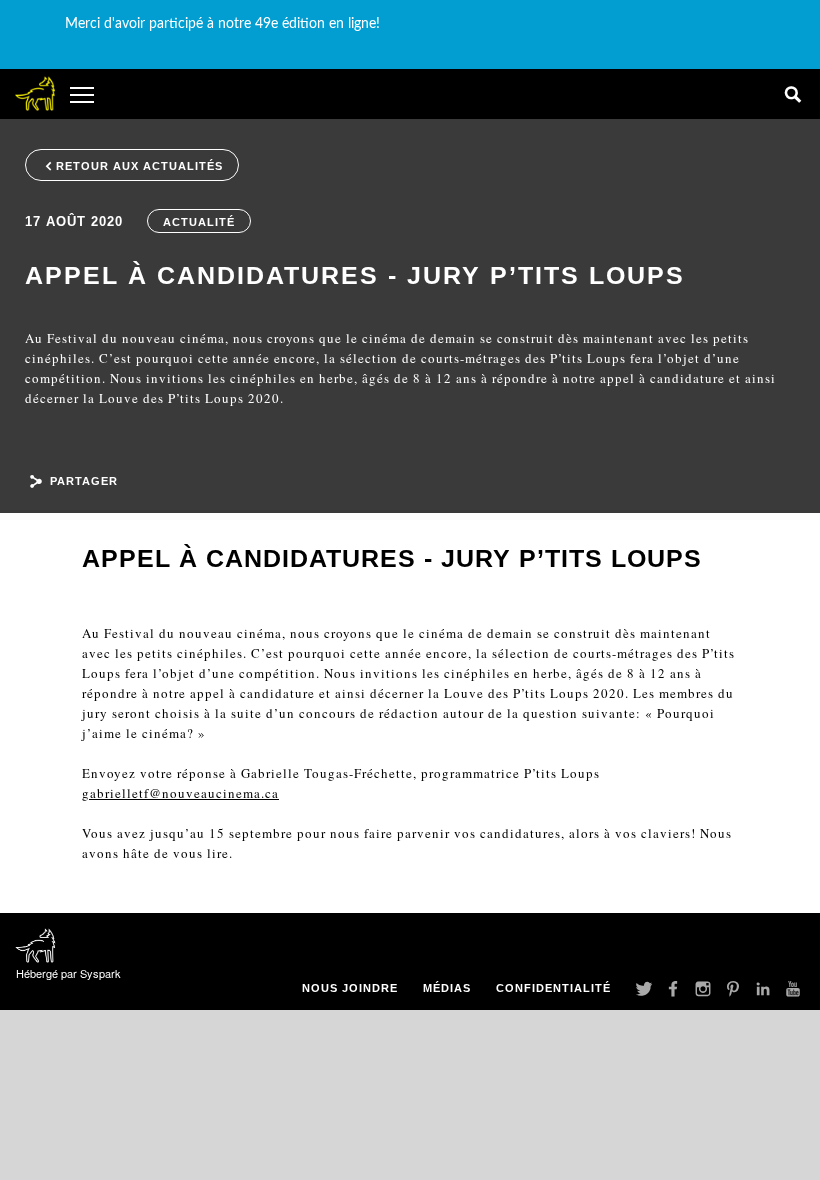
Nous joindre (350, 988)
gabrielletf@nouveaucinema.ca (180, 793)
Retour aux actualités (139, 166)
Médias (447, 988)
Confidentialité (553, 988)
